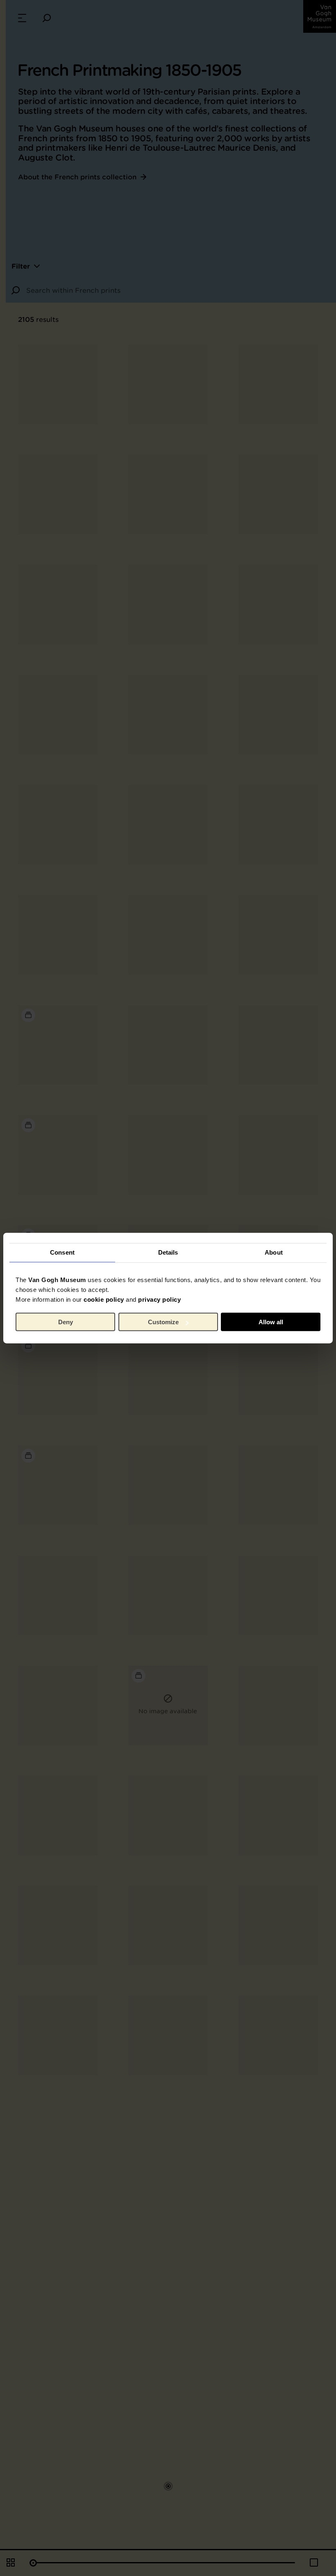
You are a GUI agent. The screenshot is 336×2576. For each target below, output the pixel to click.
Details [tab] (168, 1252)
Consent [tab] (62, 1252)
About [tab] (274, 1252)
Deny (66, 1322)
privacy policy (159, 1299)
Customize (163, 1322)
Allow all (271, 1322)
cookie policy (104, 1299)
